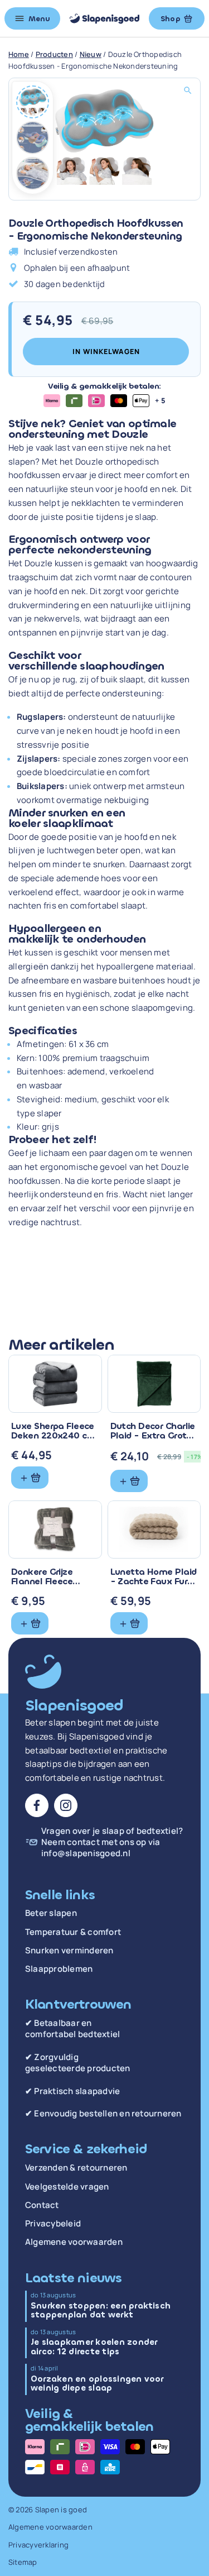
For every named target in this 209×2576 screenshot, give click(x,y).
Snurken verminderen (69, 1951)
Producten (54, 54)
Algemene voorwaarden (74, 2242)
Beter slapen (51, 1913)
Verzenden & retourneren (76, 2168)
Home (19, 54)
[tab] (33, 102)
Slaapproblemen (59, 1969)
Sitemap (23, 2562)
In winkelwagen (106, 352)
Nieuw (91, 54)
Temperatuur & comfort (73, 1932)
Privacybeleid (53, 2224)
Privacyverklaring (38, 2545)
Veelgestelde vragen (67, 2187)
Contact (42, 2205)
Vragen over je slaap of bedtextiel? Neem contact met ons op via (112, 1843)
